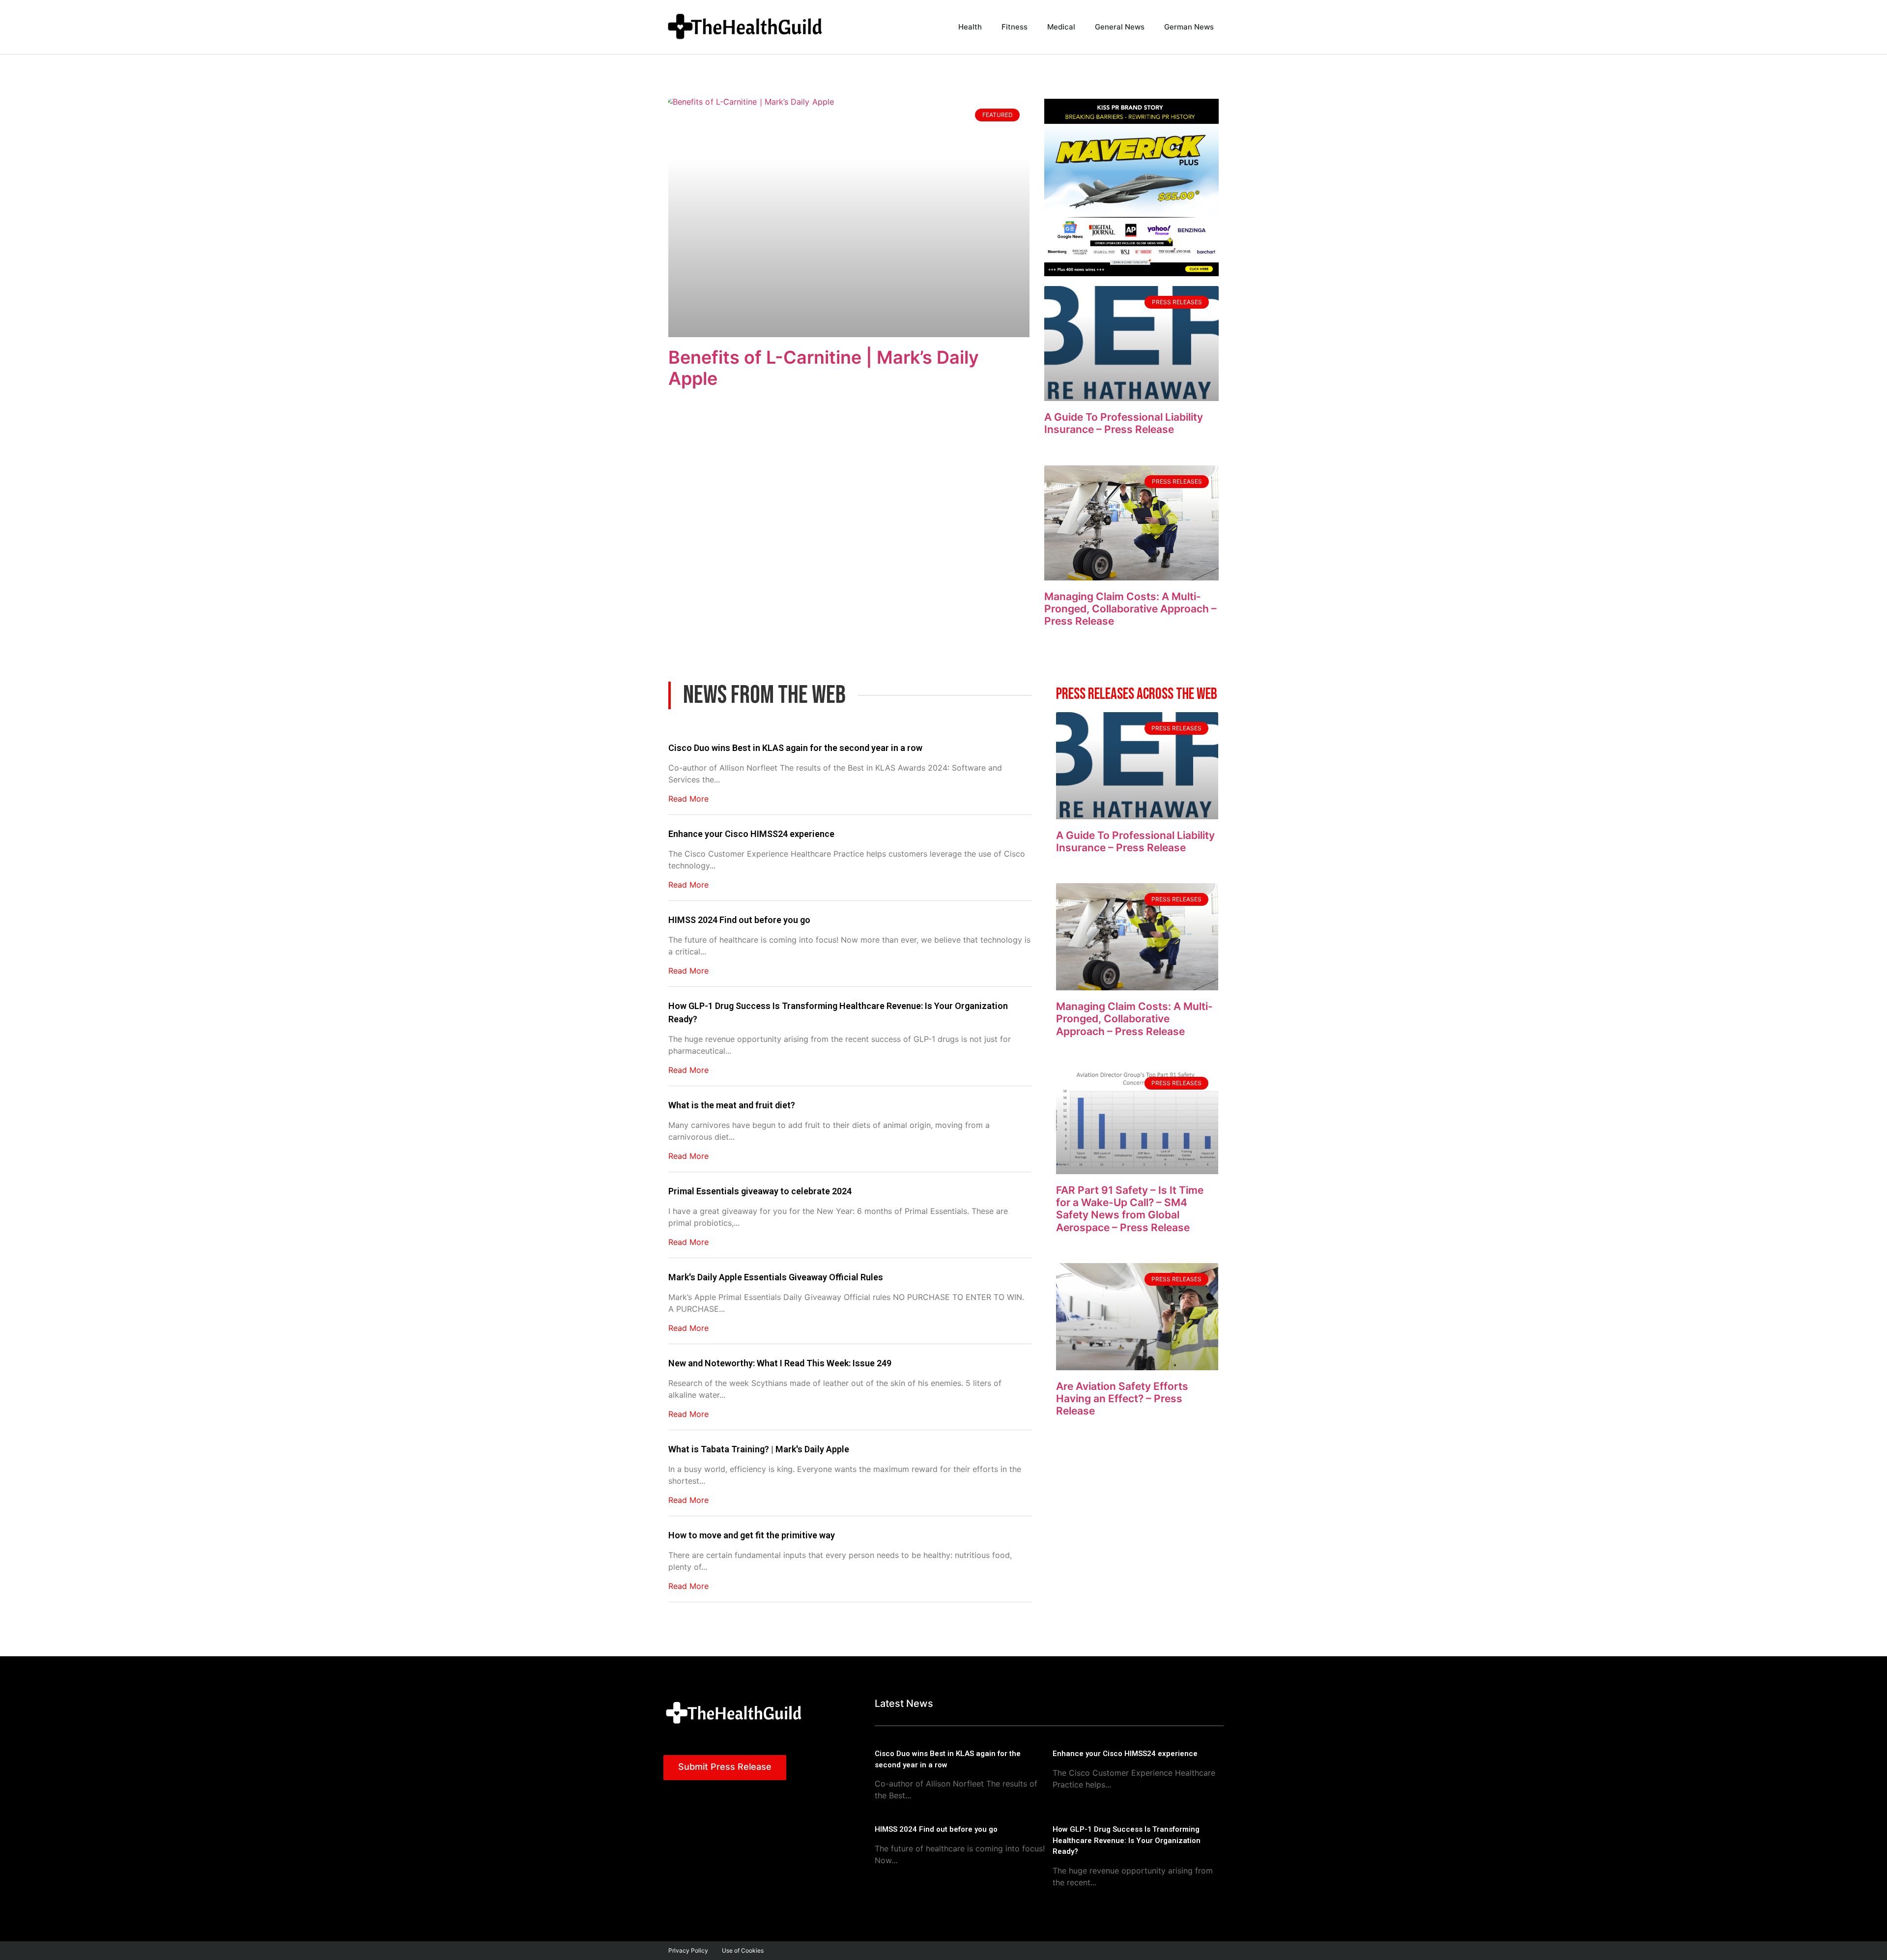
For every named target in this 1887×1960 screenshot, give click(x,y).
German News (1189, 27)
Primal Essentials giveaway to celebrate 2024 (760, 1191)
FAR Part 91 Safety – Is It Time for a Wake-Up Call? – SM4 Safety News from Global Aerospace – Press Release (1130, 1209)
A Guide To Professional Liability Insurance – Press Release (1124, 423)
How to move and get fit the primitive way (752, 1535)
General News (1120, 27)
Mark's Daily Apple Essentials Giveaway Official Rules (776, 1277)
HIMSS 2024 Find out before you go (739, 920)
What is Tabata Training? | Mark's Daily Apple (759, 1449)
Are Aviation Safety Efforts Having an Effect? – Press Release (1122, 1398)
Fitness (1015, 27)
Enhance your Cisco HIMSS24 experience (751, 834)
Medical (1061, 27)
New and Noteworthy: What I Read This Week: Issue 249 (780, 1363)
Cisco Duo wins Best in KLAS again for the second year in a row (795, 748)
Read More (688, 799)
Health (970, 27)
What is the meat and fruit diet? (732, 1105)
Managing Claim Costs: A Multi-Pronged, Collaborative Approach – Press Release (1130, 609)
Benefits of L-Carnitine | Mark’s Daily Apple (824, 368)
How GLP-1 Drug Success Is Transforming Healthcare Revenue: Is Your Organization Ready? (838, 1012)
